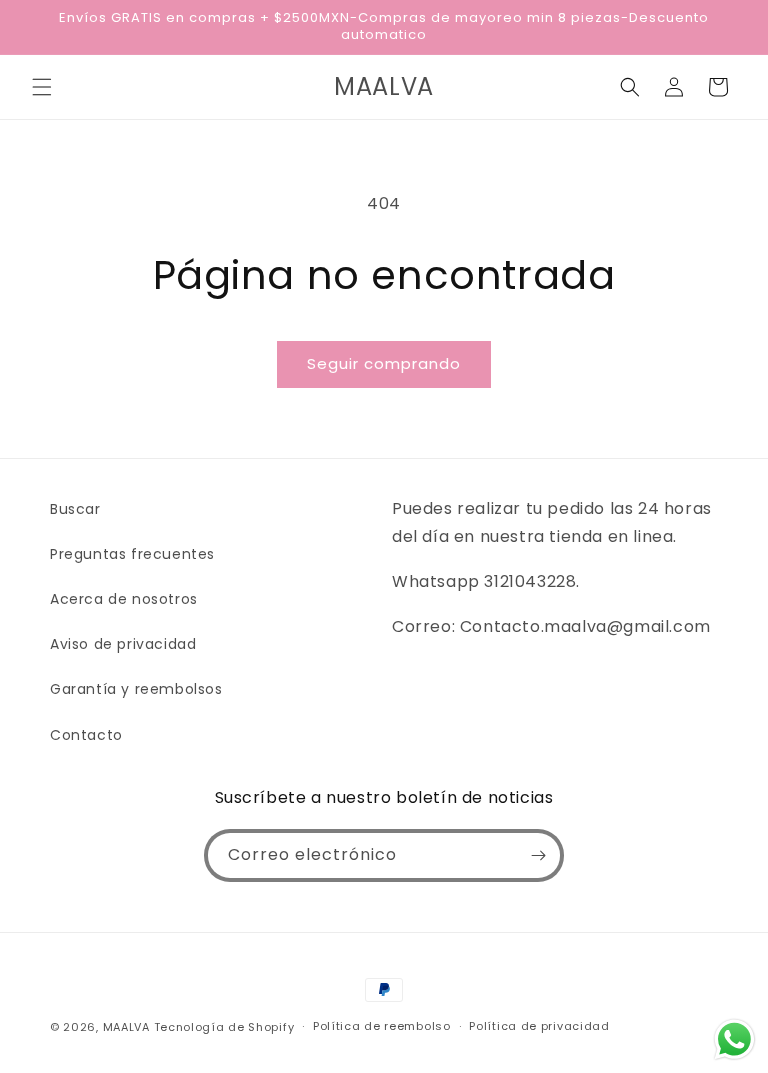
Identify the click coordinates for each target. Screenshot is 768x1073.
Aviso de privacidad (123, 644)
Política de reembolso (382, 1026)
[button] (42, 87)
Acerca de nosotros (124, 599)
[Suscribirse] (538, 855)
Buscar (75, 509)
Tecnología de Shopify (224, 1027)
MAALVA (126, 1027)
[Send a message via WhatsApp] (734, 1039)
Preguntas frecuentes (132, 554)
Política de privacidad (539, 1026)
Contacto (86, 735)
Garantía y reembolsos (136, 689)
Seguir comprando (384, 363)
